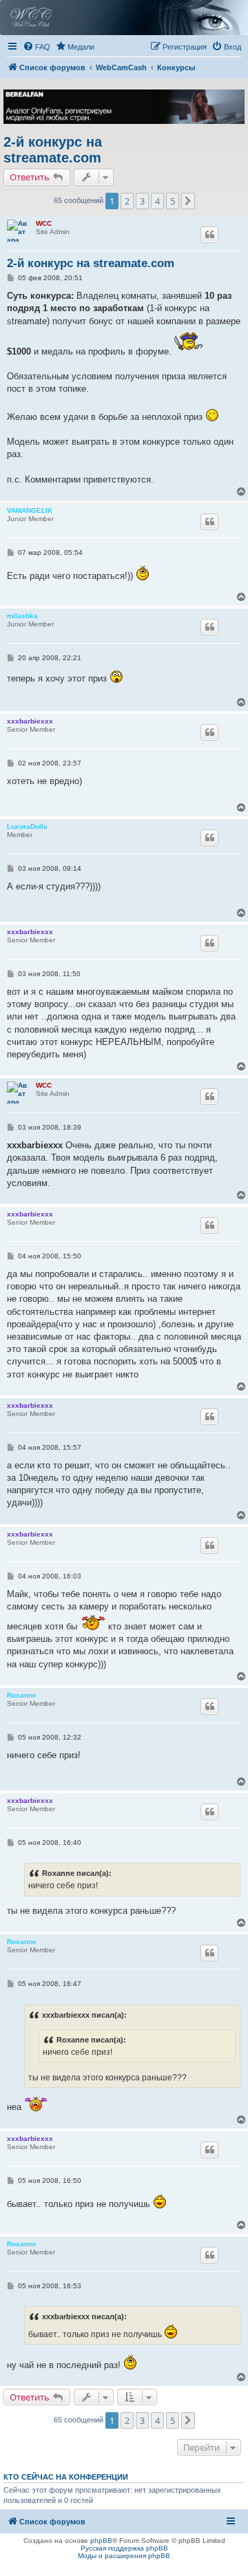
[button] (188, 201)
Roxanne (22, 1695)
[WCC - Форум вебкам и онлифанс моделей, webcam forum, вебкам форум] (124, 18)
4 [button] (157, 201)
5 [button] (173, 201)
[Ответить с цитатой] (209, 235)
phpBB (101, 2541)
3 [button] (142, 201)
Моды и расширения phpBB (124, 2556)
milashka (22, 616)
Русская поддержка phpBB (124, 2548)
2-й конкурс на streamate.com (53, 150)
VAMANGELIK (30, 510)
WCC (44, 223)
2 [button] (127, 201)
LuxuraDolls (27, 826)
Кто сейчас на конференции (66, 2477)
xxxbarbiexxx (30, 721)
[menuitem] (37, 47)
